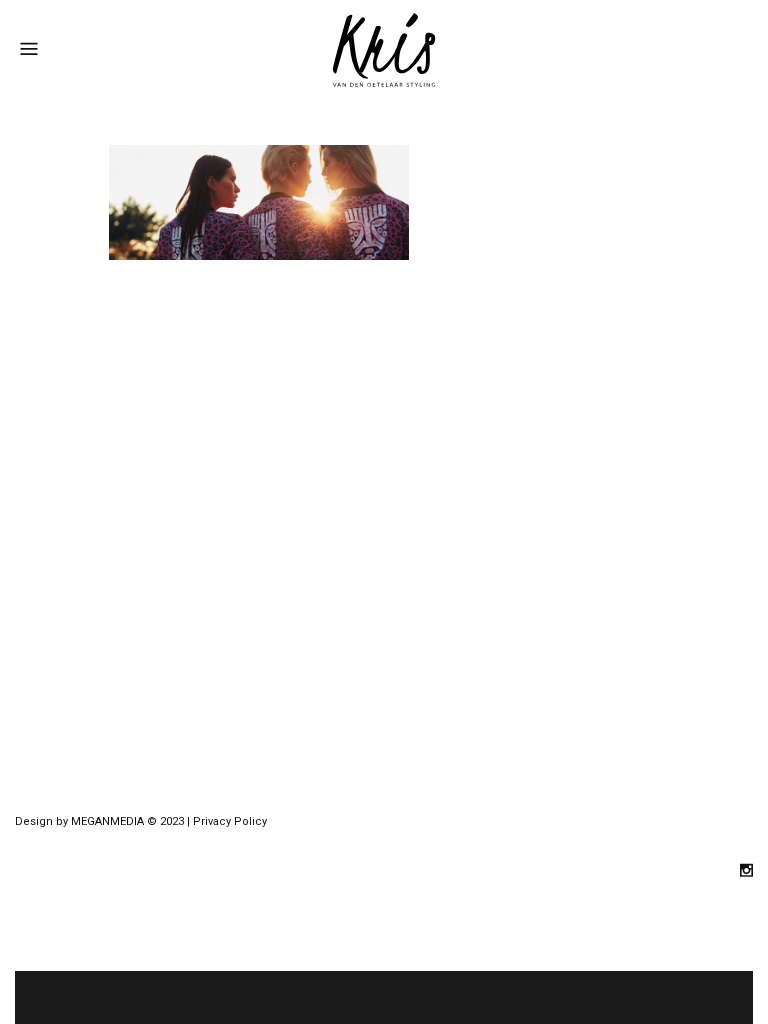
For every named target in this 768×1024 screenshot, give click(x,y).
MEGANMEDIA (107, 821)
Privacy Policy (230, 821)
